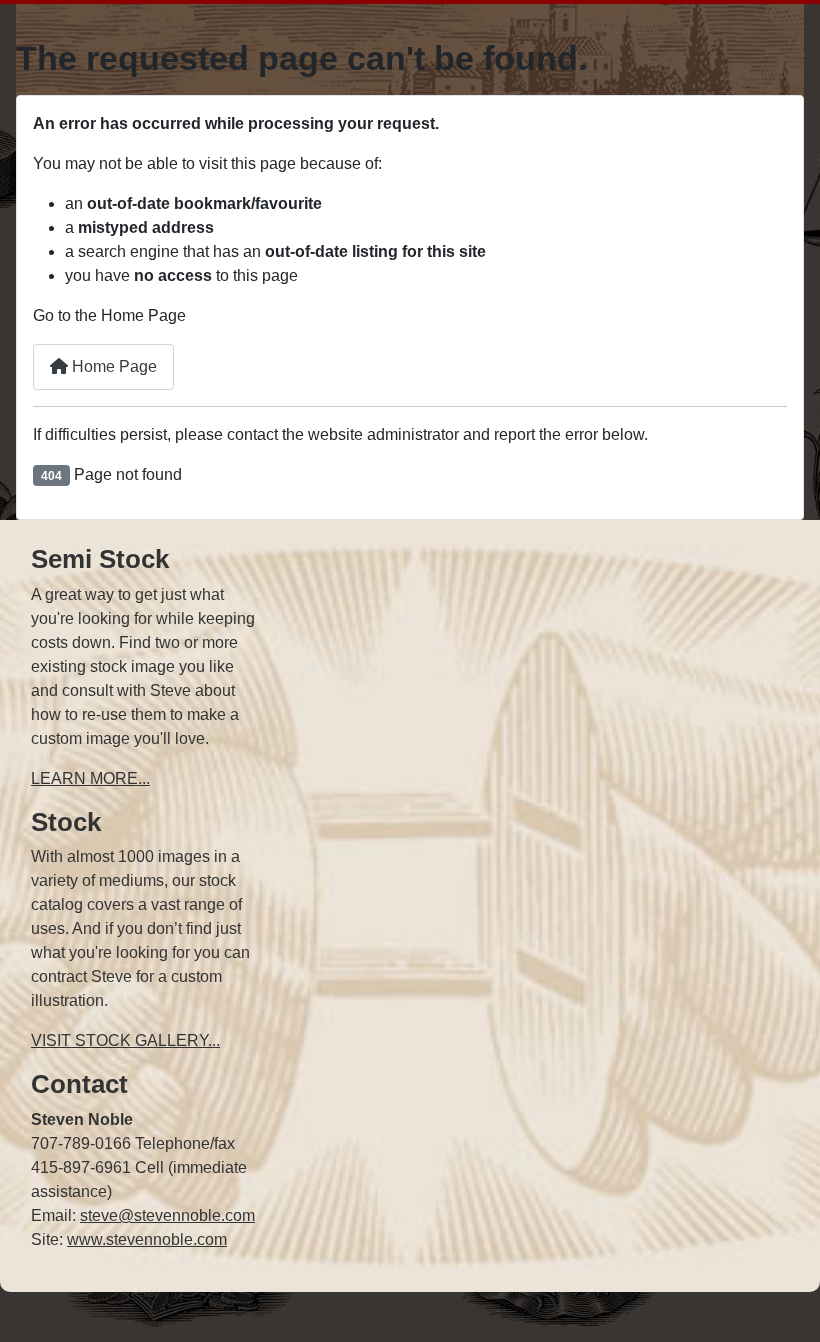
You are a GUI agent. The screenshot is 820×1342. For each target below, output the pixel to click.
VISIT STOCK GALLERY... (125, 1040)
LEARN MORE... (90, 778)
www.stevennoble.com (147, 1239)
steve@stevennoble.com (167, 1215)
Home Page (112, 366)
